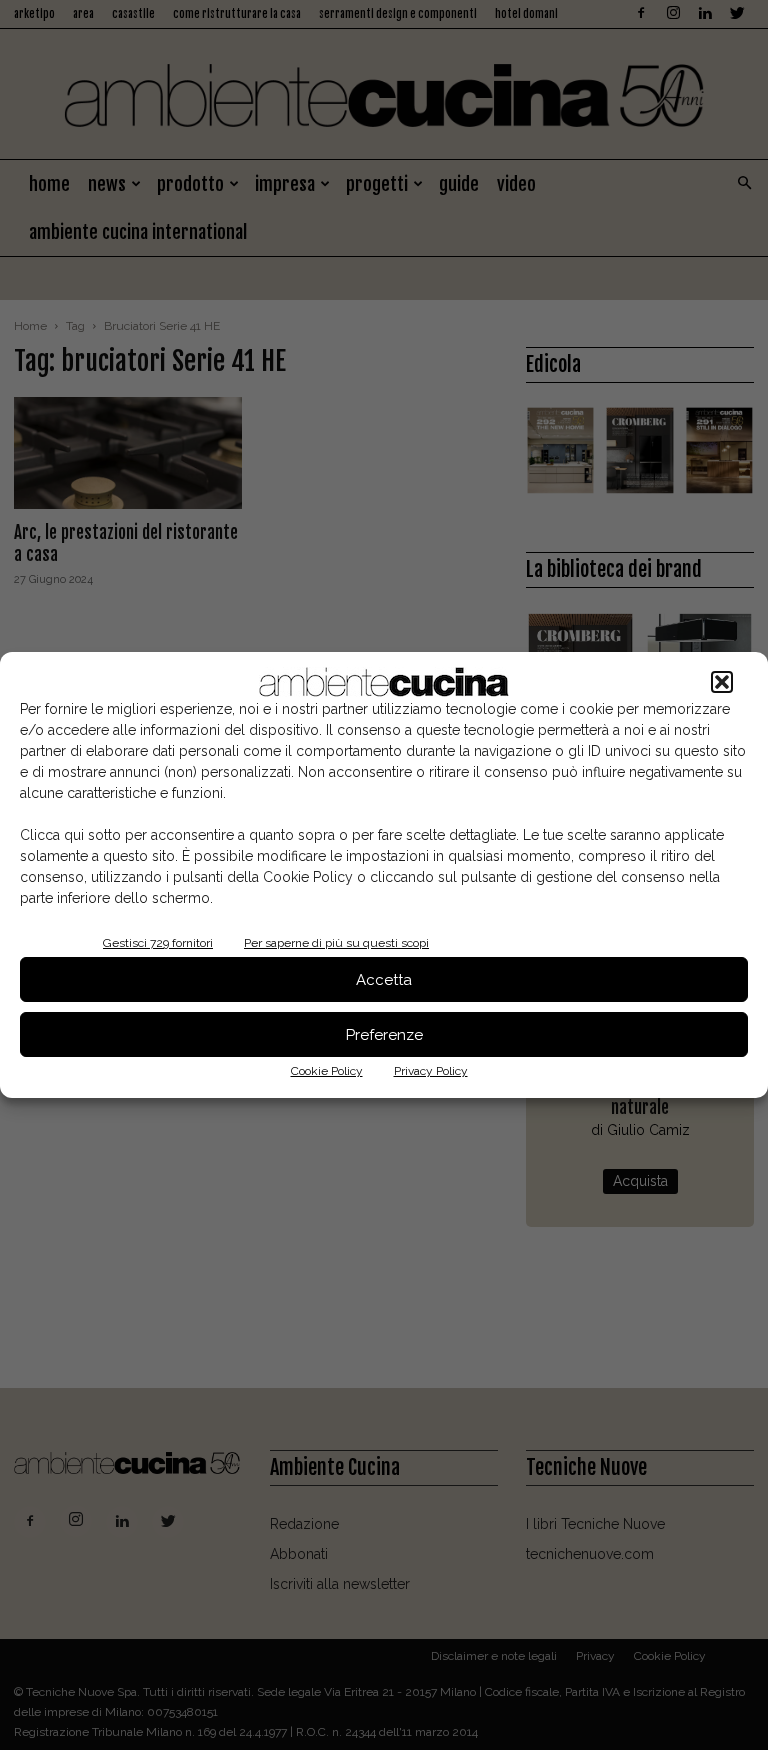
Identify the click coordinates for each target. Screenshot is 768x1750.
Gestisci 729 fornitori (158, 943)
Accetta (384, 980)
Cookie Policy (327, 1071)
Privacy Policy (431, 1071)
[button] (722, 682)
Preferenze (384, 1035)
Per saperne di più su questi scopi (336, 943)
